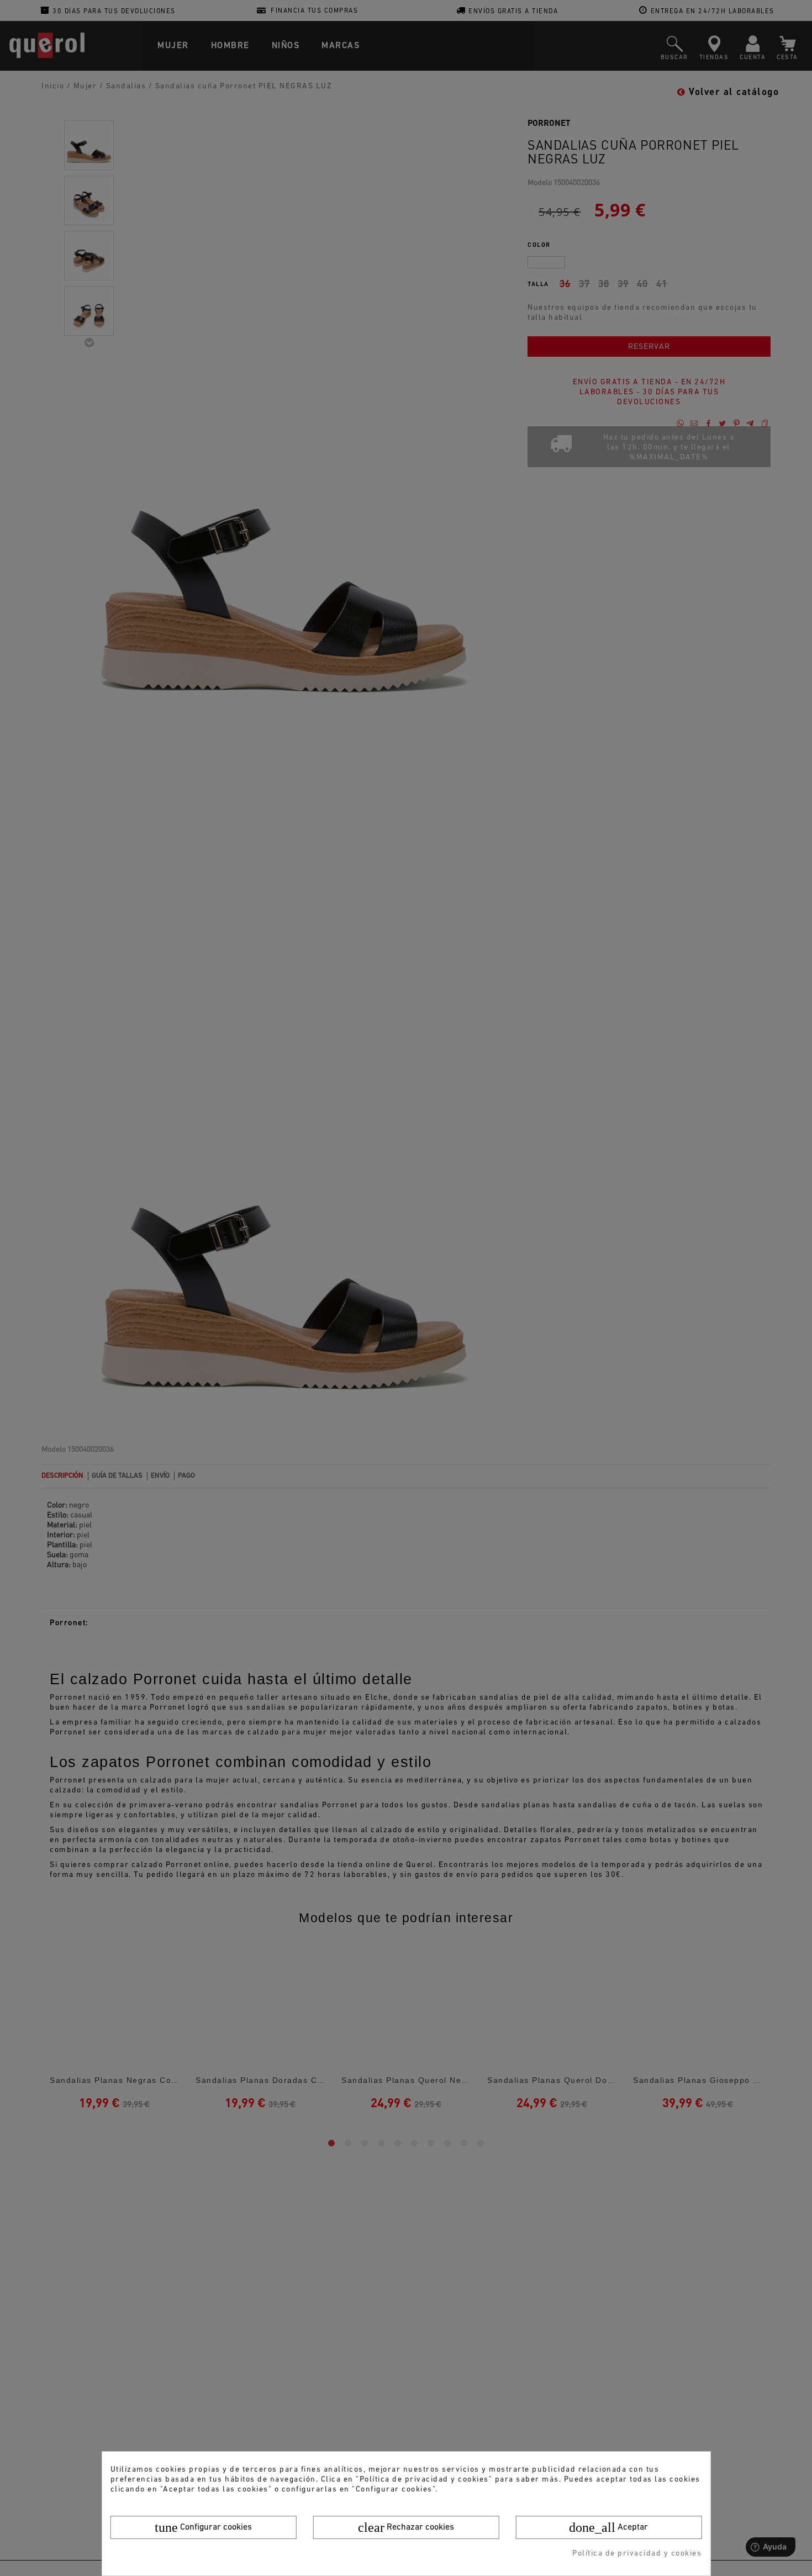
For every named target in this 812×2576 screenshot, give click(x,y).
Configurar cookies (203, 2527)
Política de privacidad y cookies (637, 2554)
